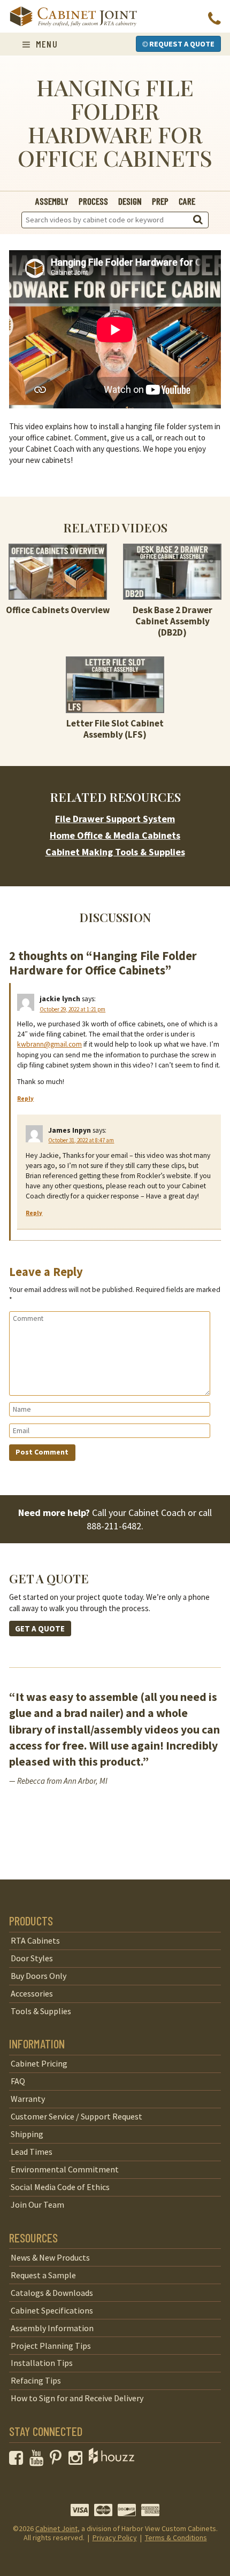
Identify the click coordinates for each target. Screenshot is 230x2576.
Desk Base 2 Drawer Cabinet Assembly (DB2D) (172, 621)
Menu (45, 44)
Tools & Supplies (41, 2011)
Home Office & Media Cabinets (115, 835)
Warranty (28, 2099)
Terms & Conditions (176, 2538)
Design (130, 201)
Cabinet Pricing (39, 2063)
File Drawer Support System (115, 819)
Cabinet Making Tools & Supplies (115, 852)
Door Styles (32, 1958)
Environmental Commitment (65, 2169)
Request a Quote (181, 44)
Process (93, 201)
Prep (160, 201)
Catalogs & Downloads (52, 2293)
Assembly (52, 201)
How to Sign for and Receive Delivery (77, 2398)
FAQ (18, 2081)
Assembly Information (52, 2328)
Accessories (32, 1993)
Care (187, 201)
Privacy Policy (115, 2538)
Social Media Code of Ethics (60, 2187)
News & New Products (50, 2257)
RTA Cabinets (35, 1940)
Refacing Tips (36, 2380)
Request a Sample (43, 2275)
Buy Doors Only (39, 1976)
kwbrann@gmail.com (49, 1044)
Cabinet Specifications (52, 2310)
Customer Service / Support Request (76, 2116)
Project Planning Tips (51, 2346)
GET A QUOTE (40, 1629)
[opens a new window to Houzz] (112, 2461)
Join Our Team (37, 2204)
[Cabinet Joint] (73, 17)
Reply (25, 1099)
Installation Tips (42, 2363)
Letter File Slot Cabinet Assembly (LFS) (115, 729)
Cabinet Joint (56, 2528)
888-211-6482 (114, 1526)
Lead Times (32, 2152)
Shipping (27, 2134)
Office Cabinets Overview (58, 610)
